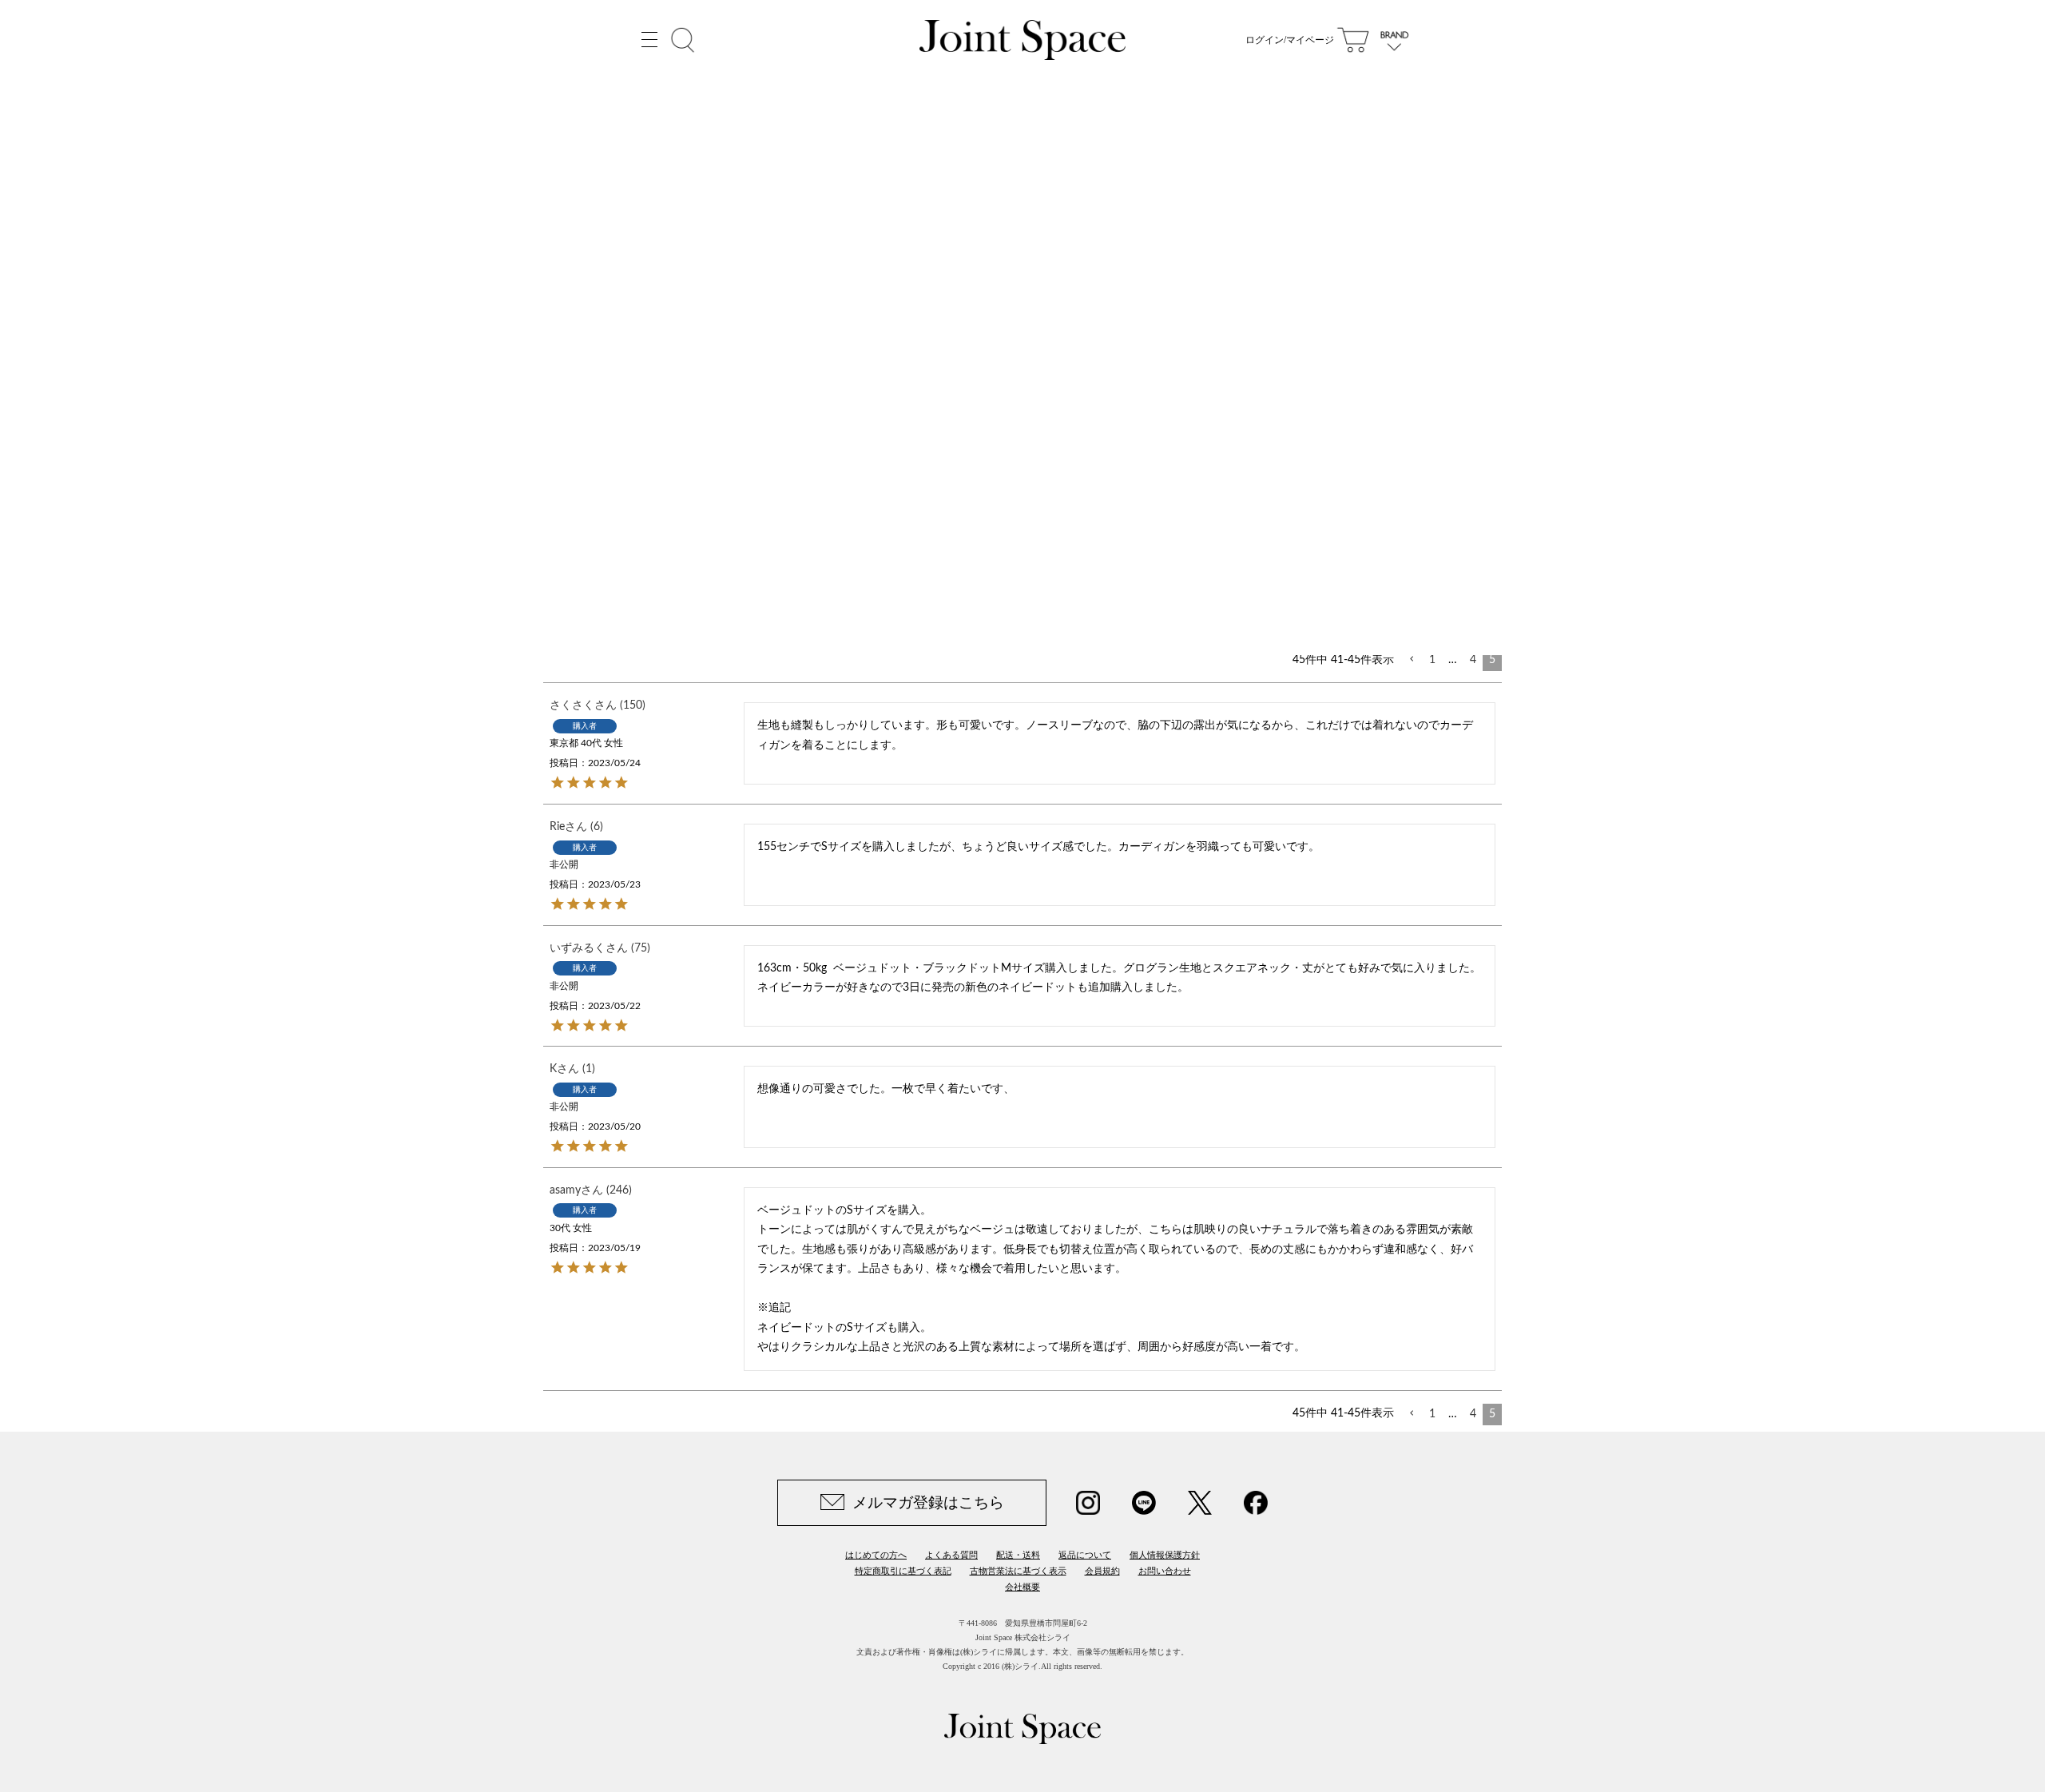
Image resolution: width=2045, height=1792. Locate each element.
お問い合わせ (1165, 1571)
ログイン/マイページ (1290, 40)
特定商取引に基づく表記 (903, 1571)
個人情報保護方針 (1165, 1555)
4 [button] (1473, 660)
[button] (1412, 660)
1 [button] (1432, 660)
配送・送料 (1018, 1555)
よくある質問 (951, 1555)
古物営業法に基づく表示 (1018, 1571)
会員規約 (1102, 1571)
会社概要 (1022, 1587)
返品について (1085, 1555)
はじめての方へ (876, 1555)
